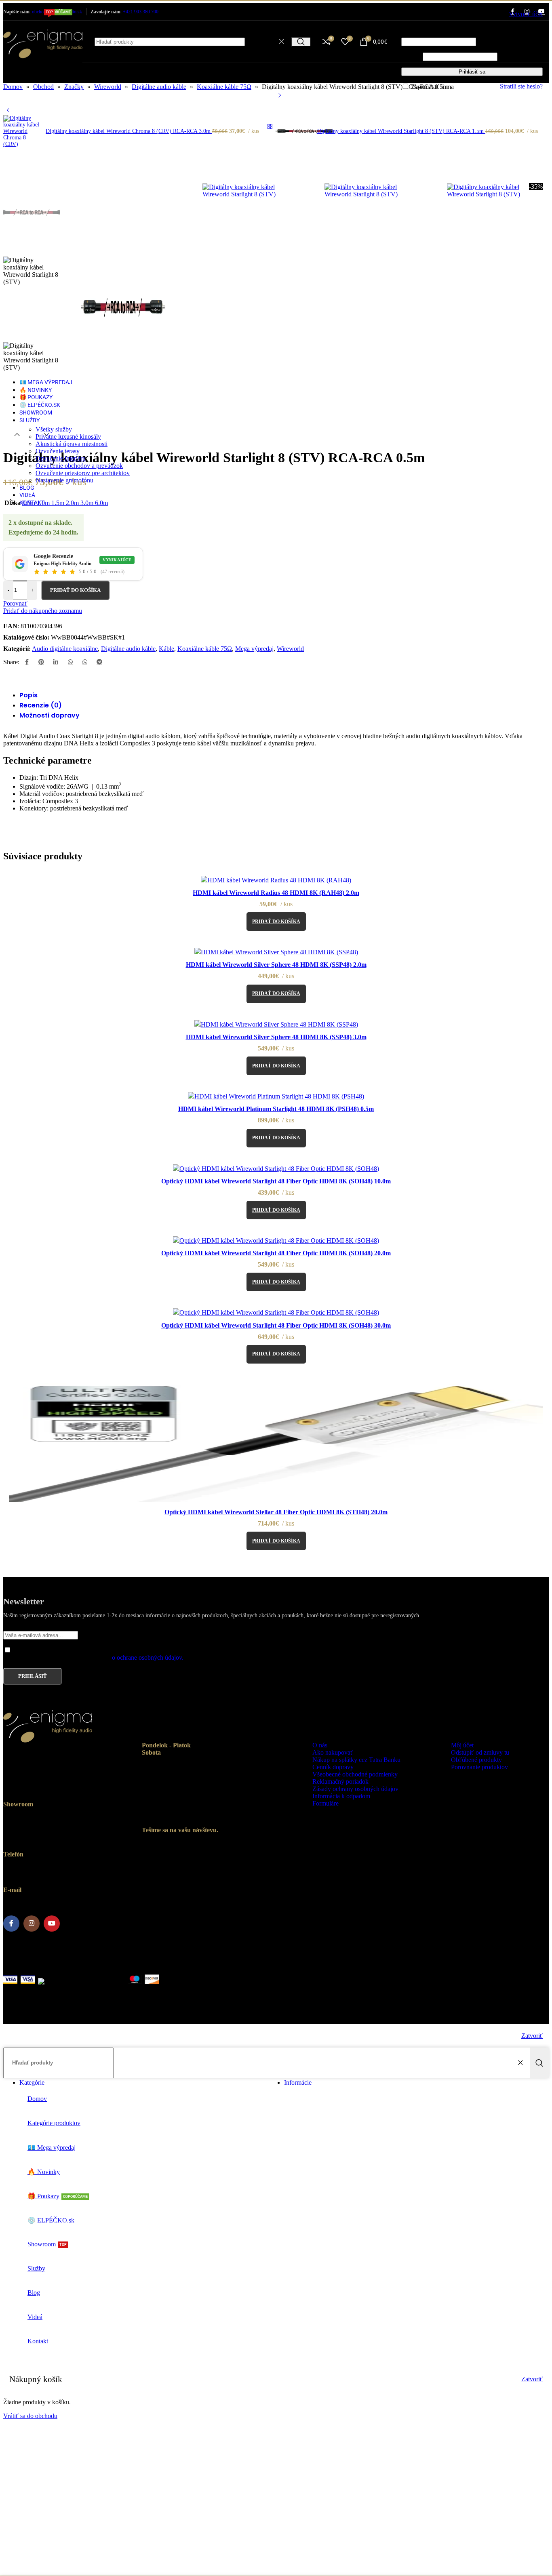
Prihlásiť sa (472, 72)
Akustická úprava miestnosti (72, 444)
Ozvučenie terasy (58, 451)
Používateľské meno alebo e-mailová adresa (460, 34)
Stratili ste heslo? (521, 86)
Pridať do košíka (75, 590)
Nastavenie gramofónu (64, 480)
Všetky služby (54, 429)
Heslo (411, 56)
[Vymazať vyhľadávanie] (283, 42)
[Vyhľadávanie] (301, 42)
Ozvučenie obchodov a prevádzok (79, 466)
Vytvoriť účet (526, 14)
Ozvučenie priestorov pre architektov (83, 473)
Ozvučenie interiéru (61, 458)
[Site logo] (43, 64)
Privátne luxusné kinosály (68, 437)
